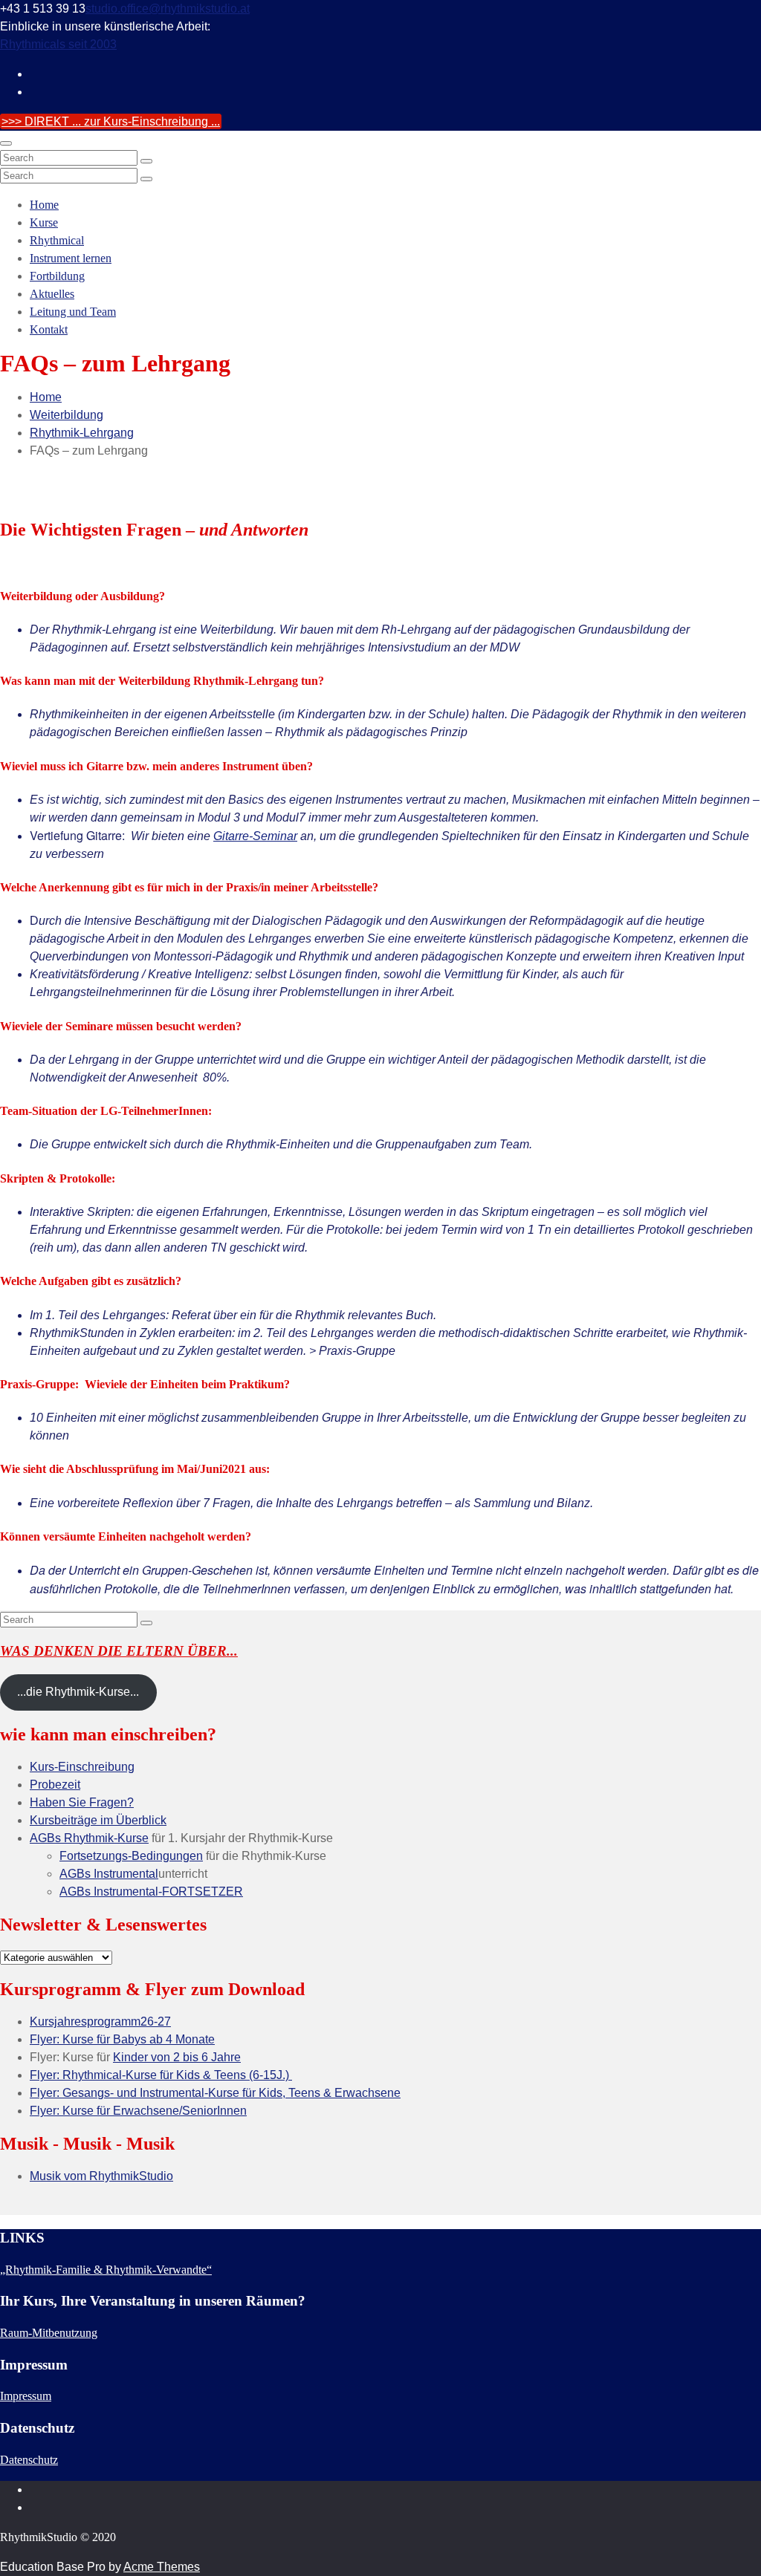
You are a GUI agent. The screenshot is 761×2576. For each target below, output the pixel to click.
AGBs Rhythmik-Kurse (89, 1838)
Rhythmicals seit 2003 (58, 44)
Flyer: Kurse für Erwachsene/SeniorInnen (138, 2111)
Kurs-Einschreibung (82, 1767)
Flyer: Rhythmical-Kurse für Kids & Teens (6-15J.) (161, 2075)
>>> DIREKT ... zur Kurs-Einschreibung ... (111, 121)
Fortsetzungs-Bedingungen (131, 1856)
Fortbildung (57, 276)
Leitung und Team (73, 312)
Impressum (26, 2396)
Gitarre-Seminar (255, 836)
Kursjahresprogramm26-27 (100, 2022)
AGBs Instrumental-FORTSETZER (151, 1892)
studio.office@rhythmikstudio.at (168, 9)
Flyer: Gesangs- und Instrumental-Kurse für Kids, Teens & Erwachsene (215, 2093)
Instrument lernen (71, 258)
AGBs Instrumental (109, 1874)
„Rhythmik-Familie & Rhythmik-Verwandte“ (106, 2270)
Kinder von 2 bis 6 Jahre (177, 2057)
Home (44, 205)
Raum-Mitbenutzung (49, 2333)
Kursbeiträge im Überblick (98, 1820)
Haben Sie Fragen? (82, 1802)
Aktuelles (52, 294)
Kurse (44, 222)
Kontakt (49, 329)
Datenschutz (29, 2460)
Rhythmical (57, 240)
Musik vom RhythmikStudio (101, 2176)
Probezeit (55, 1785)
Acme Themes (162, 2567)
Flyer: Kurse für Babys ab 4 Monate (122, 2039)
